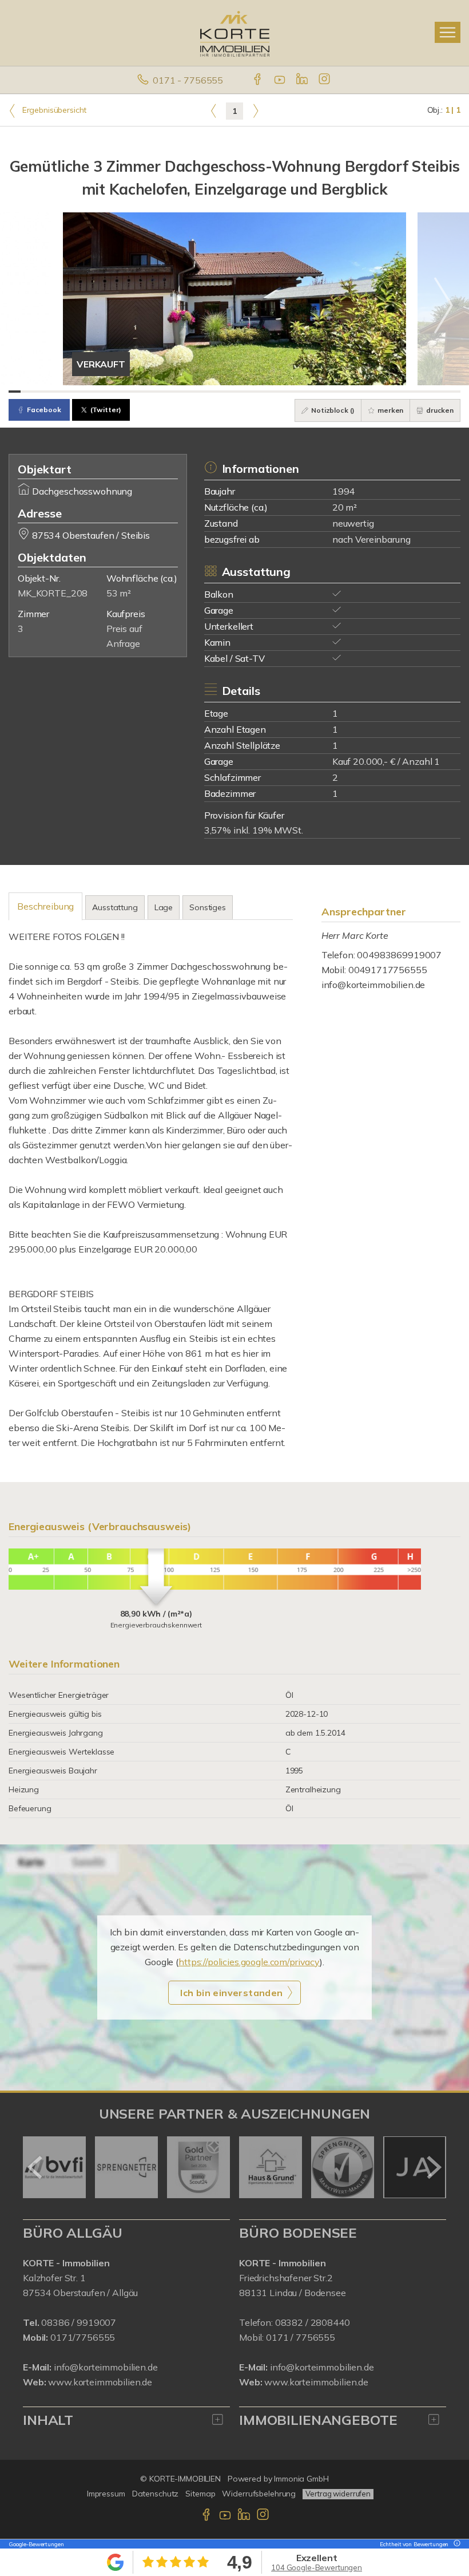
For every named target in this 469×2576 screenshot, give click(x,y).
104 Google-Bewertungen (317, 2567)
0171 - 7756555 (188, 80)
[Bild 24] (295, 392)
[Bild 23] (283, 392)
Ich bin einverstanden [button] (231, 1993)
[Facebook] (258, 80)
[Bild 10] (124, 392)
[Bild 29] (357, 392)
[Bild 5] (63, 392)
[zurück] (36, 2167)
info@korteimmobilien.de (373, 985)
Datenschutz (156, 2494)
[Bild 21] (259, 392)
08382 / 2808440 (313, 2322)
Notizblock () (332, 410)
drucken (439, 410)
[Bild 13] (161, 392)
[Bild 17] (210, 392)
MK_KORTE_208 (53, 593)
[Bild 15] (186, 392)
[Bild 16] (198, 392)
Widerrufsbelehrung (259, 2494)
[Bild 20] (247, 392)
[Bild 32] (393, 392)
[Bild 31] (381, 392)
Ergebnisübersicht (53, 110)
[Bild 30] (369, 392)
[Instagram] (325, 80)
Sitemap (200, 2494)
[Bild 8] (100, 392)
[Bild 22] (271, 392)
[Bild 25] (307, 392)
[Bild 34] (417, 392)
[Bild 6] (76, 392)
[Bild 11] (136, 392)
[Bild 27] (332, 392)
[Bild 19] (234, 392)
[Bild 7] (88, 392)
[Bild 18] (222, 392)
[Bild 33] (405, 392)
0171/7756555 (83, 2337)
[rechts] (255, 110)
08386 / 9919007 (79, 2322)
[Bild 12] (149, 392)
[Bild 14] (173, 392)
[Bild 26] (320, 392)
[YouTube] (281, 80)
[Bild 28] (344, 392)
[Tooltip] (455, 2544)
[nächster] (433, 2167)
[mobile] (448, 32)
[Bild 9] (112, 392)
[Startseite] (235, 33)
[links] (214, 110)
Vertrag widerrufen (338, 2494)
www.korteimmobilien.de (100, 2382)
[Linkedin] (303, 80)
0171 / (281, 2337)
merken (389, 410)
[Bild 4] (51, 392)
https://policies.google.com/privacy (249, 1962)
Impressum (106, 2494)
